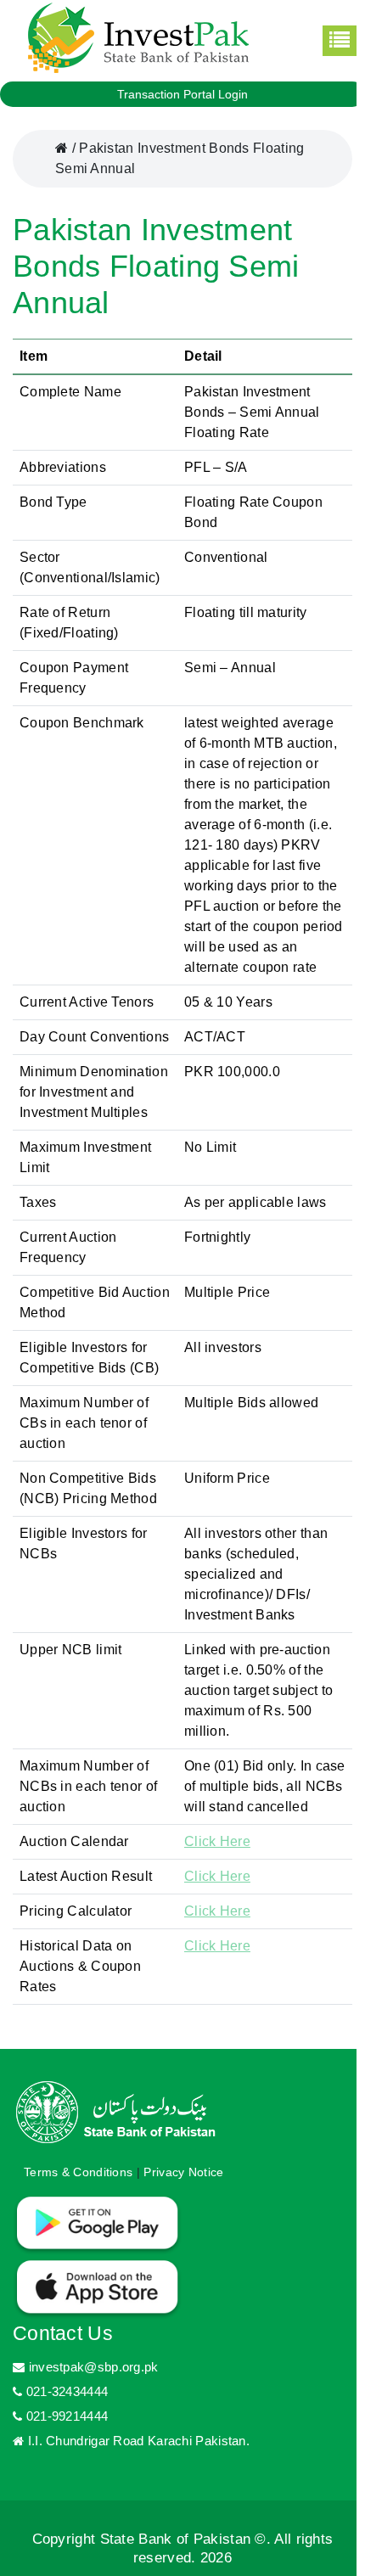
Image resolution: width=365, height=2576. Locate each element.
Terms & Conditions (78, 2172)
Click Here (217, 1841)
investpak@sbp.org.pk (93, 2367)
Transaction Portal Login (182, 94)
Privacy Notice (183, 2172)
